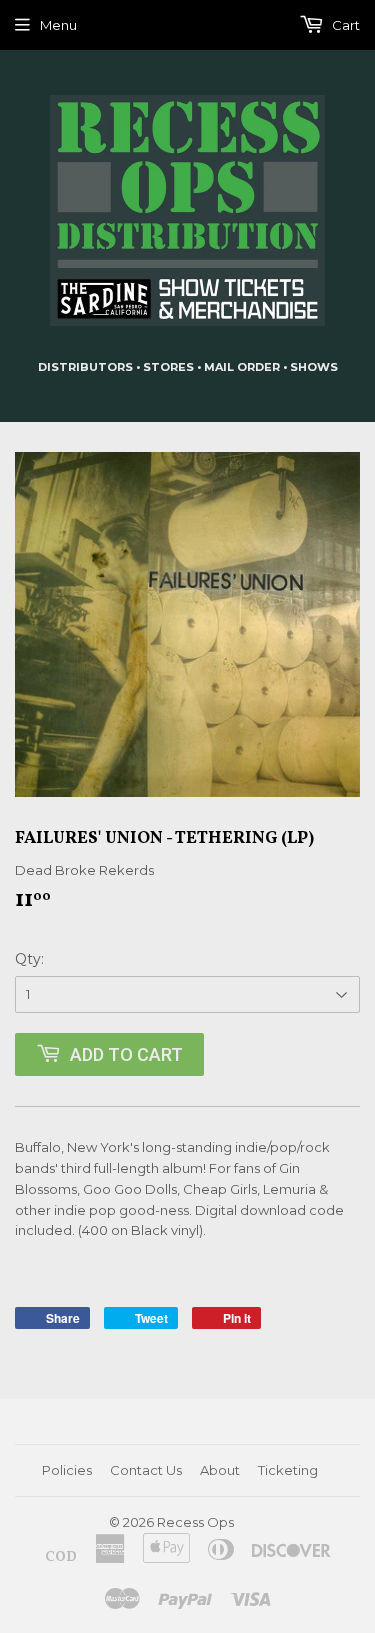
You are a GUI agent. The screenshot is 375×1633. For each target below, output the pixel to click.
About (220, 1470)
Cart (344, 25)
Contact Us (146, 1470)
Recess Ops (195, 1522)
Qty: (29, 959)
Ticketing (288, 1470)
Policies (67, 1470)
